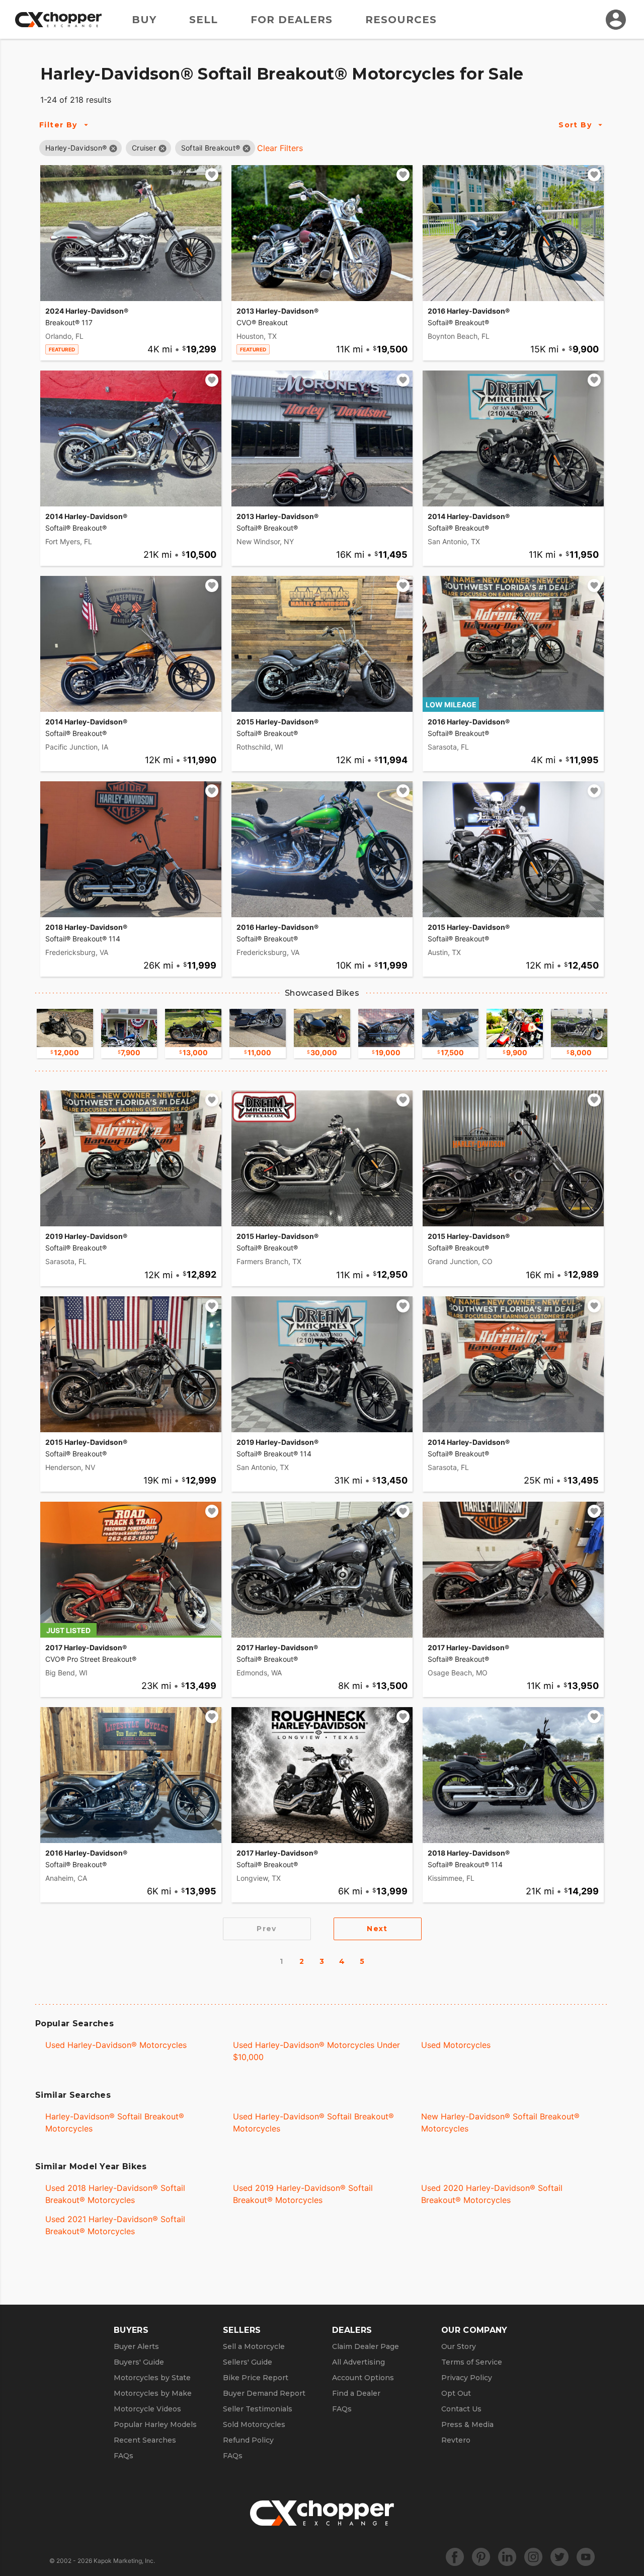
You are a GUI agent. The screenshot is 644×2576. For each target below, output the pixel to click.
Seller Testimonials (258, 2409)
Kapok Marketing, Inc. (124, 2561)
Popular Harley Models (155, 2424)
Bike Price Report (256, 2378)
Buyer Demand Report (264, 2393)
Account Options (363, 2378)
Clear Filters (280, 148)
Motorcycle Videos (147, 2409)
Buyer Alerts (136, 2346)
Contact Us (461, 2409)
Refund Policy (248, 2440)
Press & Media (467, 2424)
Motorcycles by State (152, 2378)
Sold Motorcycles (254, 2424)
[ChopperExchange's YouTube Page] (586, 2557)
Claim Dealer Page (366, 2346)
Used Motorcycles (456, 2045)
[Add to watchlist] (212, 175)
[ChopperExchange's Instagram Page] (533, 2557)
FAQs (124, 2456)
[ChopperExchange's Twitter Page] (559, 2557)
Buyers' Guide (139, 2362)
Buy (144, 20)
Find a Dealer (356, 2393)
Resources (401, 20)
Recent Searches (145, 2440)
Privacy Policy (467, 2378)
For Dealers (292, 20)
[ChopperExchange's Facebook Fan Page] (455, 2557)
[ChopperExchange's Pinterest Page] (481, 2557)
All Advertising (358, 2362)
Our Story (459, 2346)
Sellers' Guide (248, 2362)
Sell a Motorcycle (254, 2346)
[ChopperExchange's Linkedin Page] (507, 2557)
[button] (76, 148)
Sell (204, 20)
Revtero (456, 2440)
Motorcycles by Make (153, 2393)
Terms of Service (472, 2362)
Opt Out (456, 2393)
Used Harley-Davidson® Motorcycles (116, 2045)
